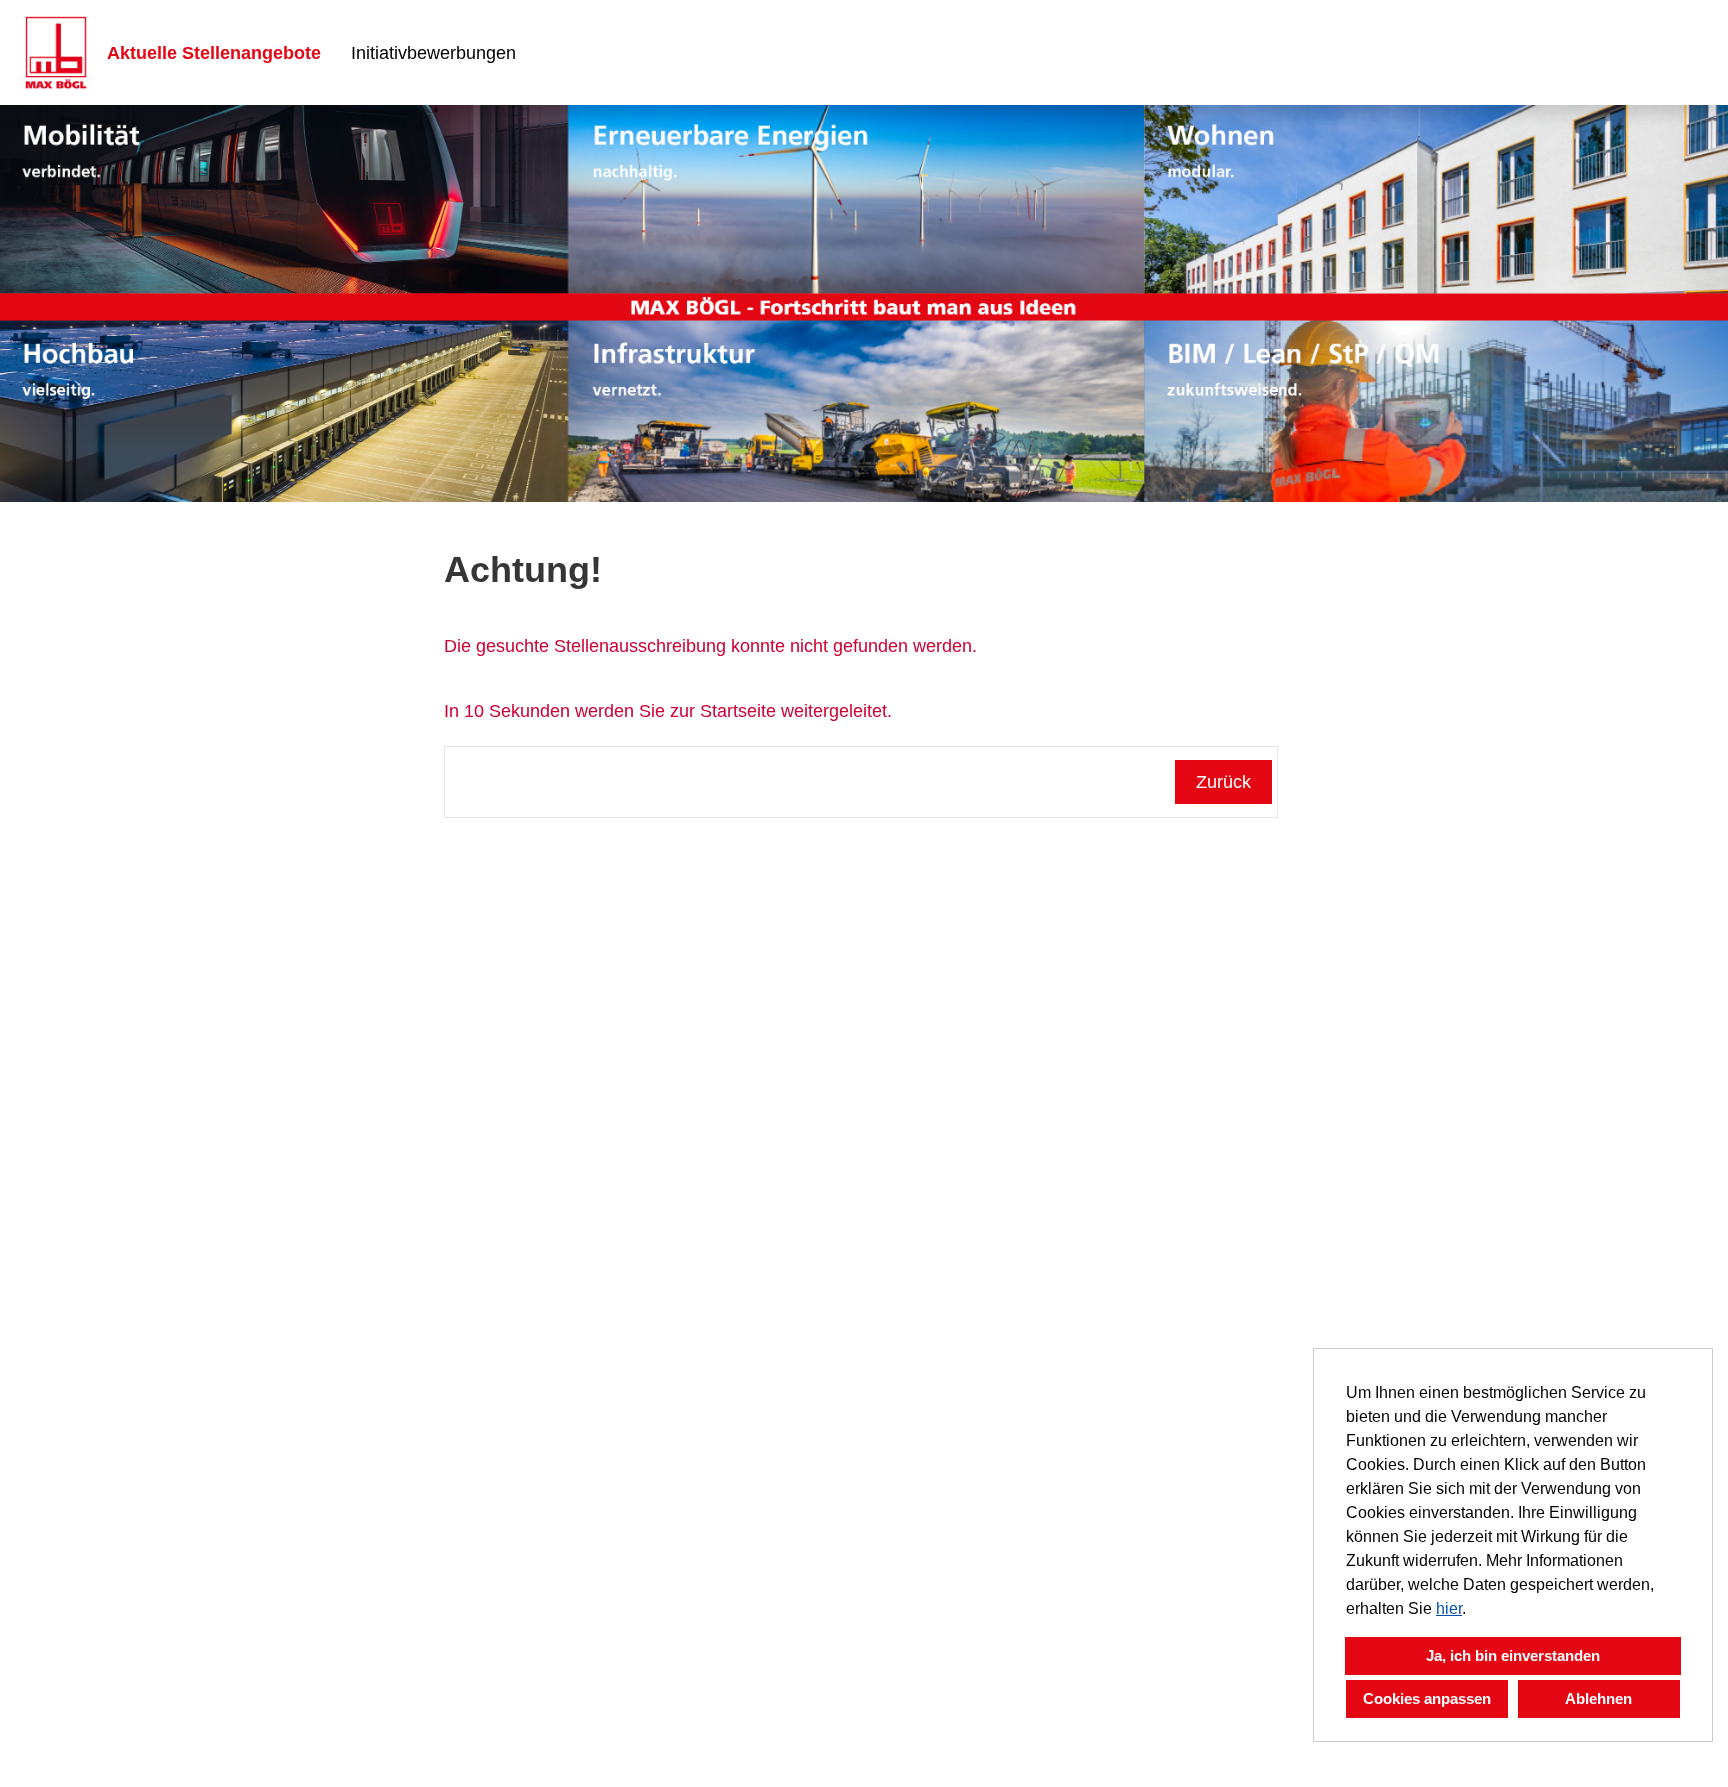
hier (1449, 1608)
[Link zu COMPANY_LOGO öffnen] (56, 52)
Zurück (1223, 782)
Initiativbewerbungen (433, 53)
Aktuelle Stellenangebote (214, 53)
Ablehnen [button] (1598, 1698)
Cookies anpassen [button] (1427, 1698)
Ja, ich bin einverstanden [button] (1513, 1655)
